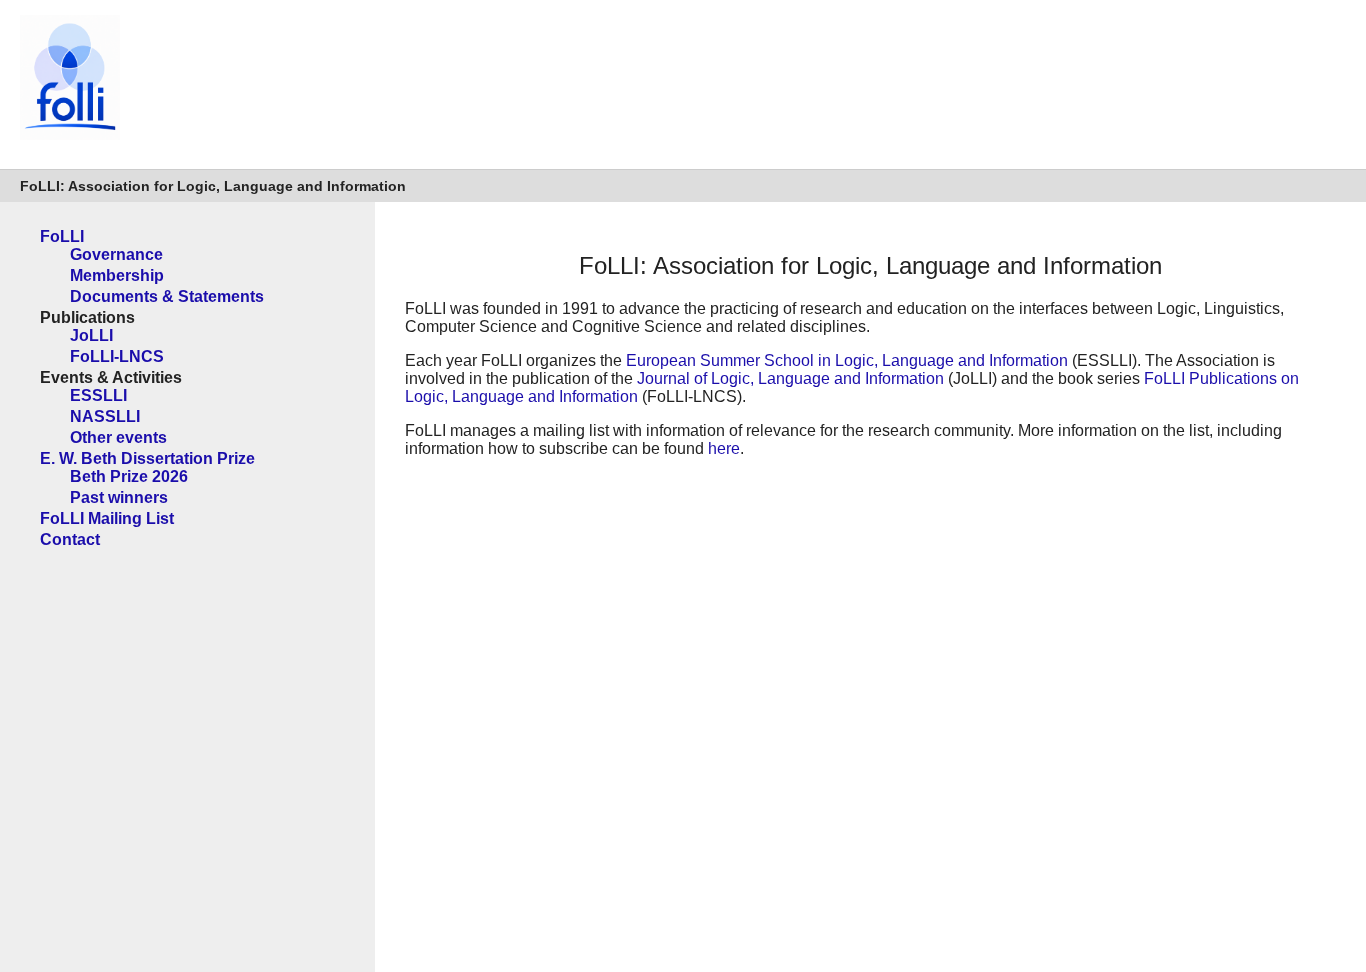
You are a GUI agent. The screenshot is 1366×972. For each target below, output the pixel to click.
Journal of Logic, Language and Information (790, 378)
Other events (118, 437)
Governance (116, 254)
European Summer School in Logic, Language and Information (847, 360)
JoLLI (91, 335)
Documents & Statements (167, 296)
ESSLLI (98, 395)
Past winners (119, 497)
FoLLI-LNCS (117, 356)
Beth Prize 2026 (129, 476)
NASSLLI (105, 416)
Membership (117, 275)
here (724, 448)
